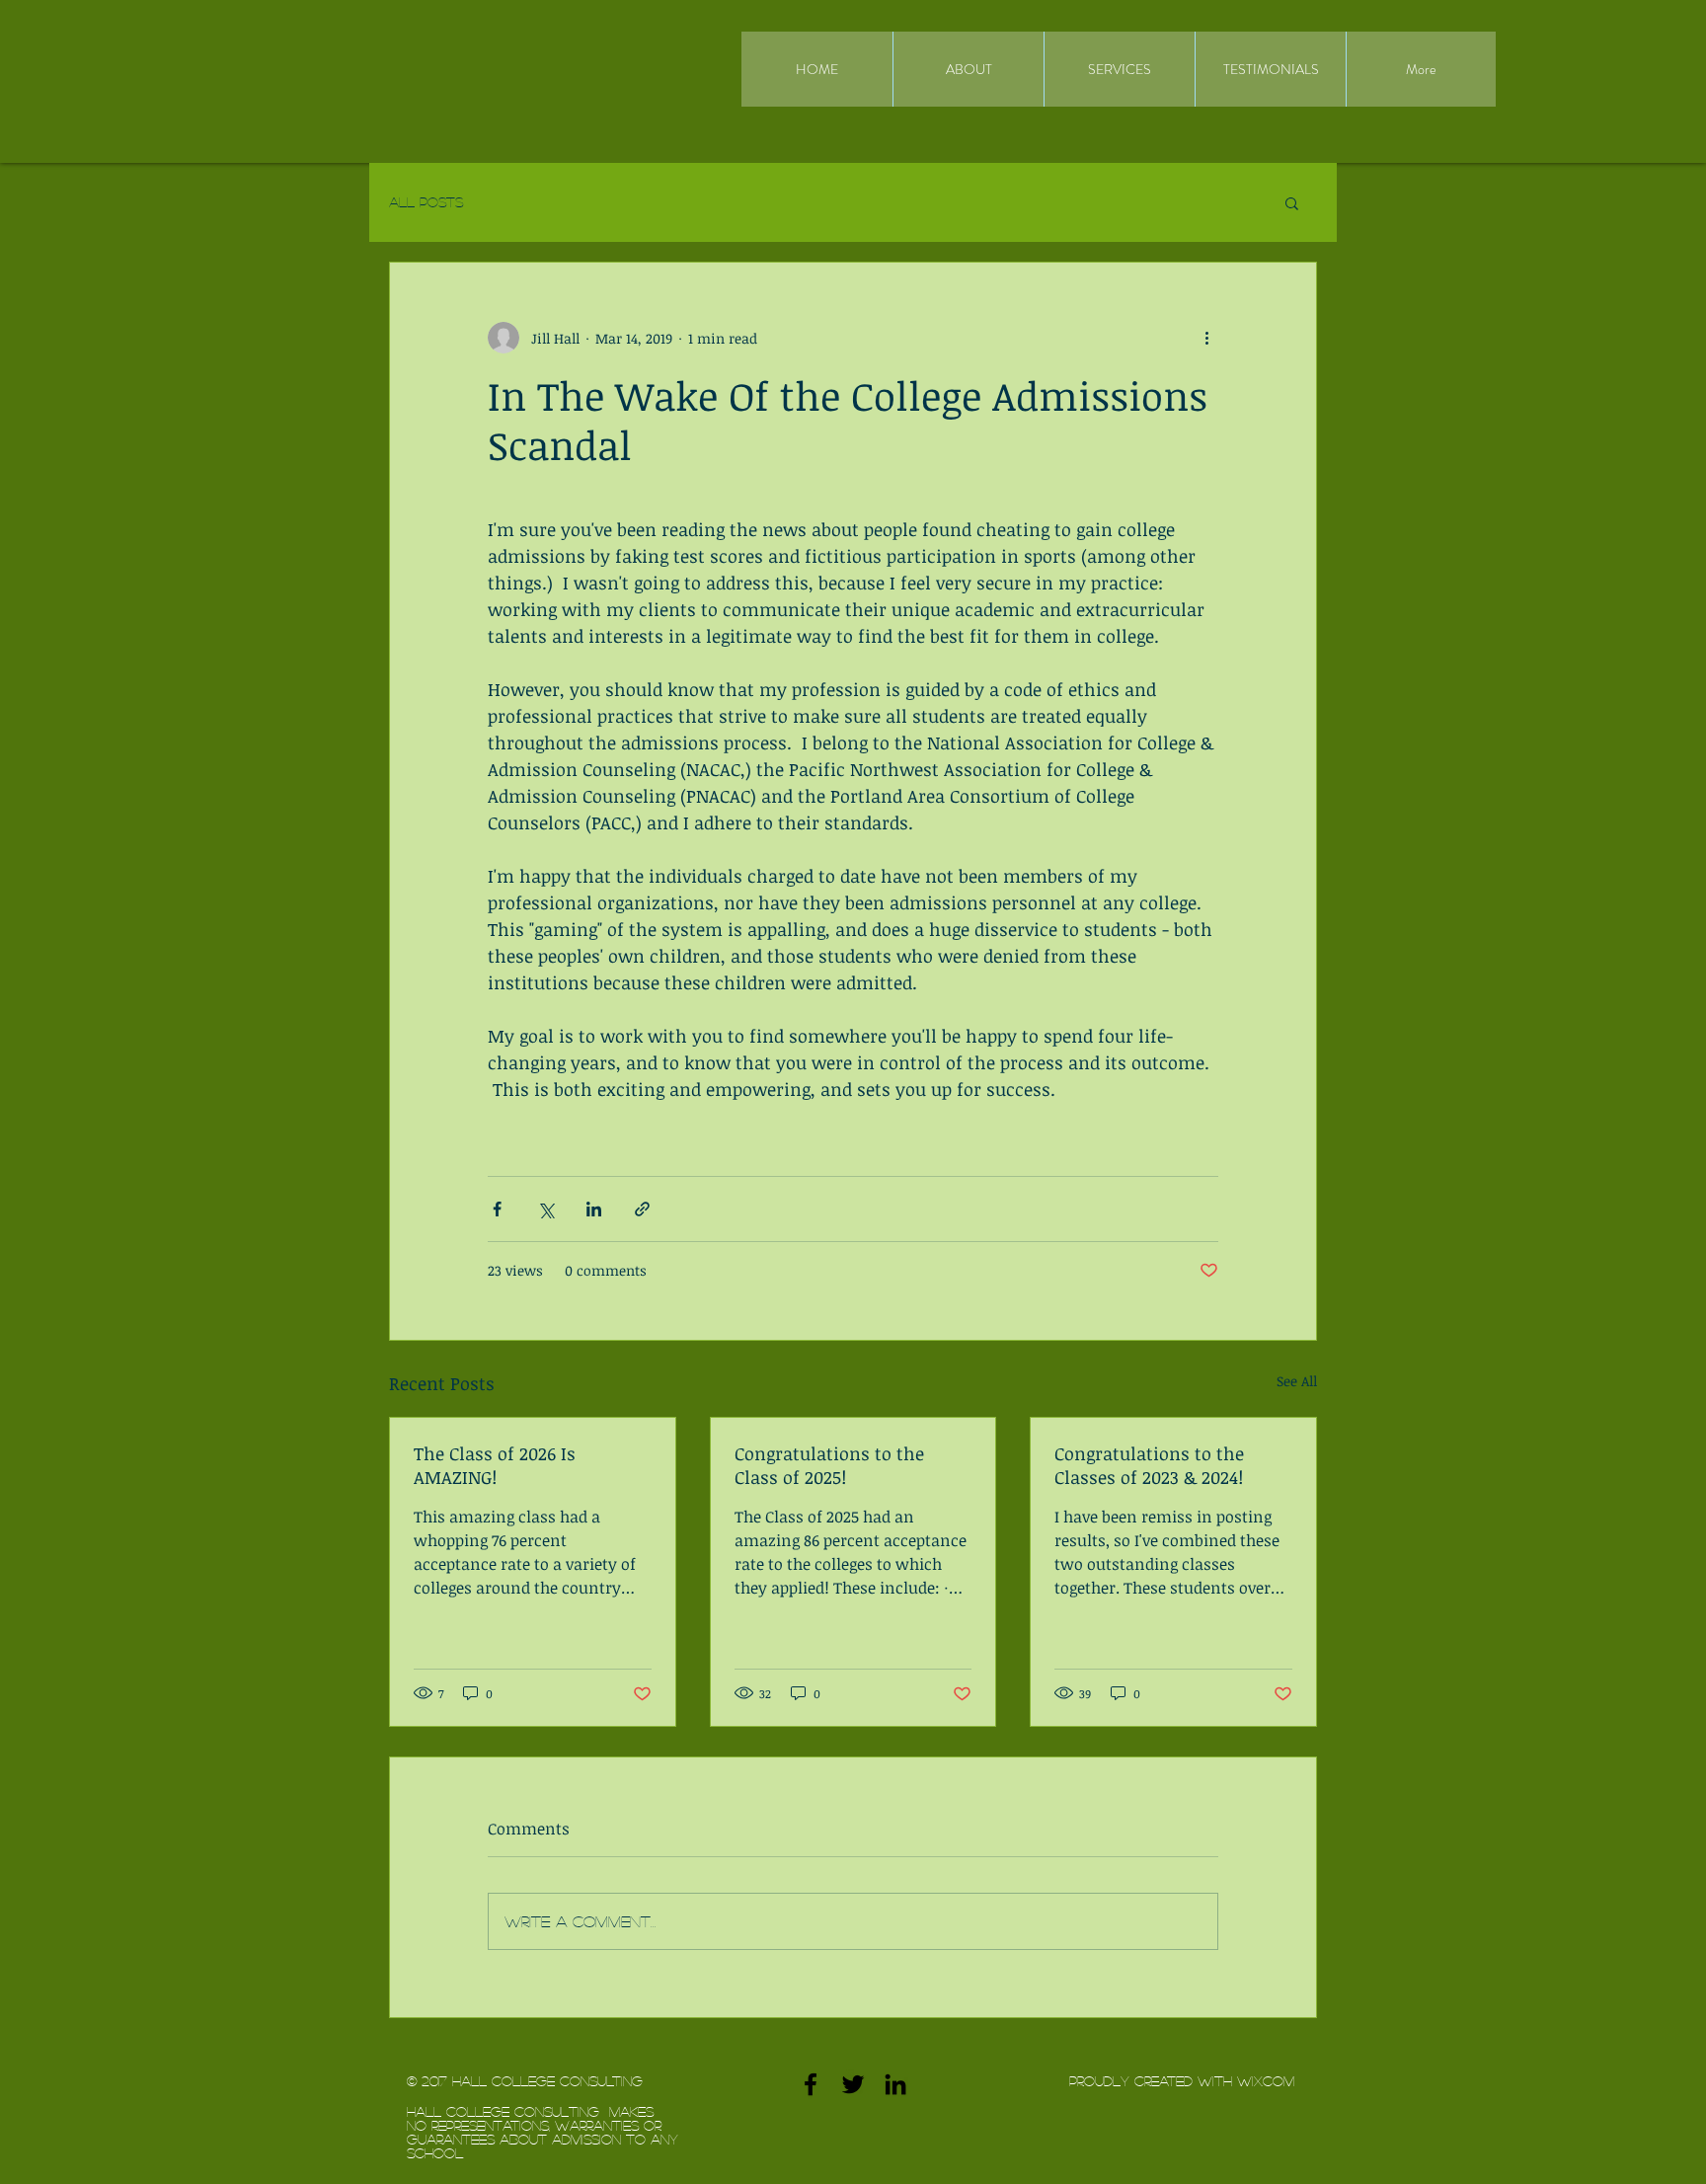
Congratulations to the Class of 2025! (829, 1465)
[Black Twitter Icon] (853, 2084)
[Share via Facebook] (497, 1209)
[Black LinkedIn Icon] (895, 2084)
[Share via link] (642, 1209)
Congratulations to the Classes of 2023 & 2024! (1149, 1465)
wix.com (1266, 2080)
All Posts (426, 201)
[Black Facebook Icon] (811, 2084)
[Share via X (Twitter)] (545, 1209)
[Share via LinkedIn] (594, 1209)
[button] (1292, 202)
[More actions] (1206, 338)
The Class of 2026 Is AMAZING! (495, 1465)
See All (1297, 1381)
